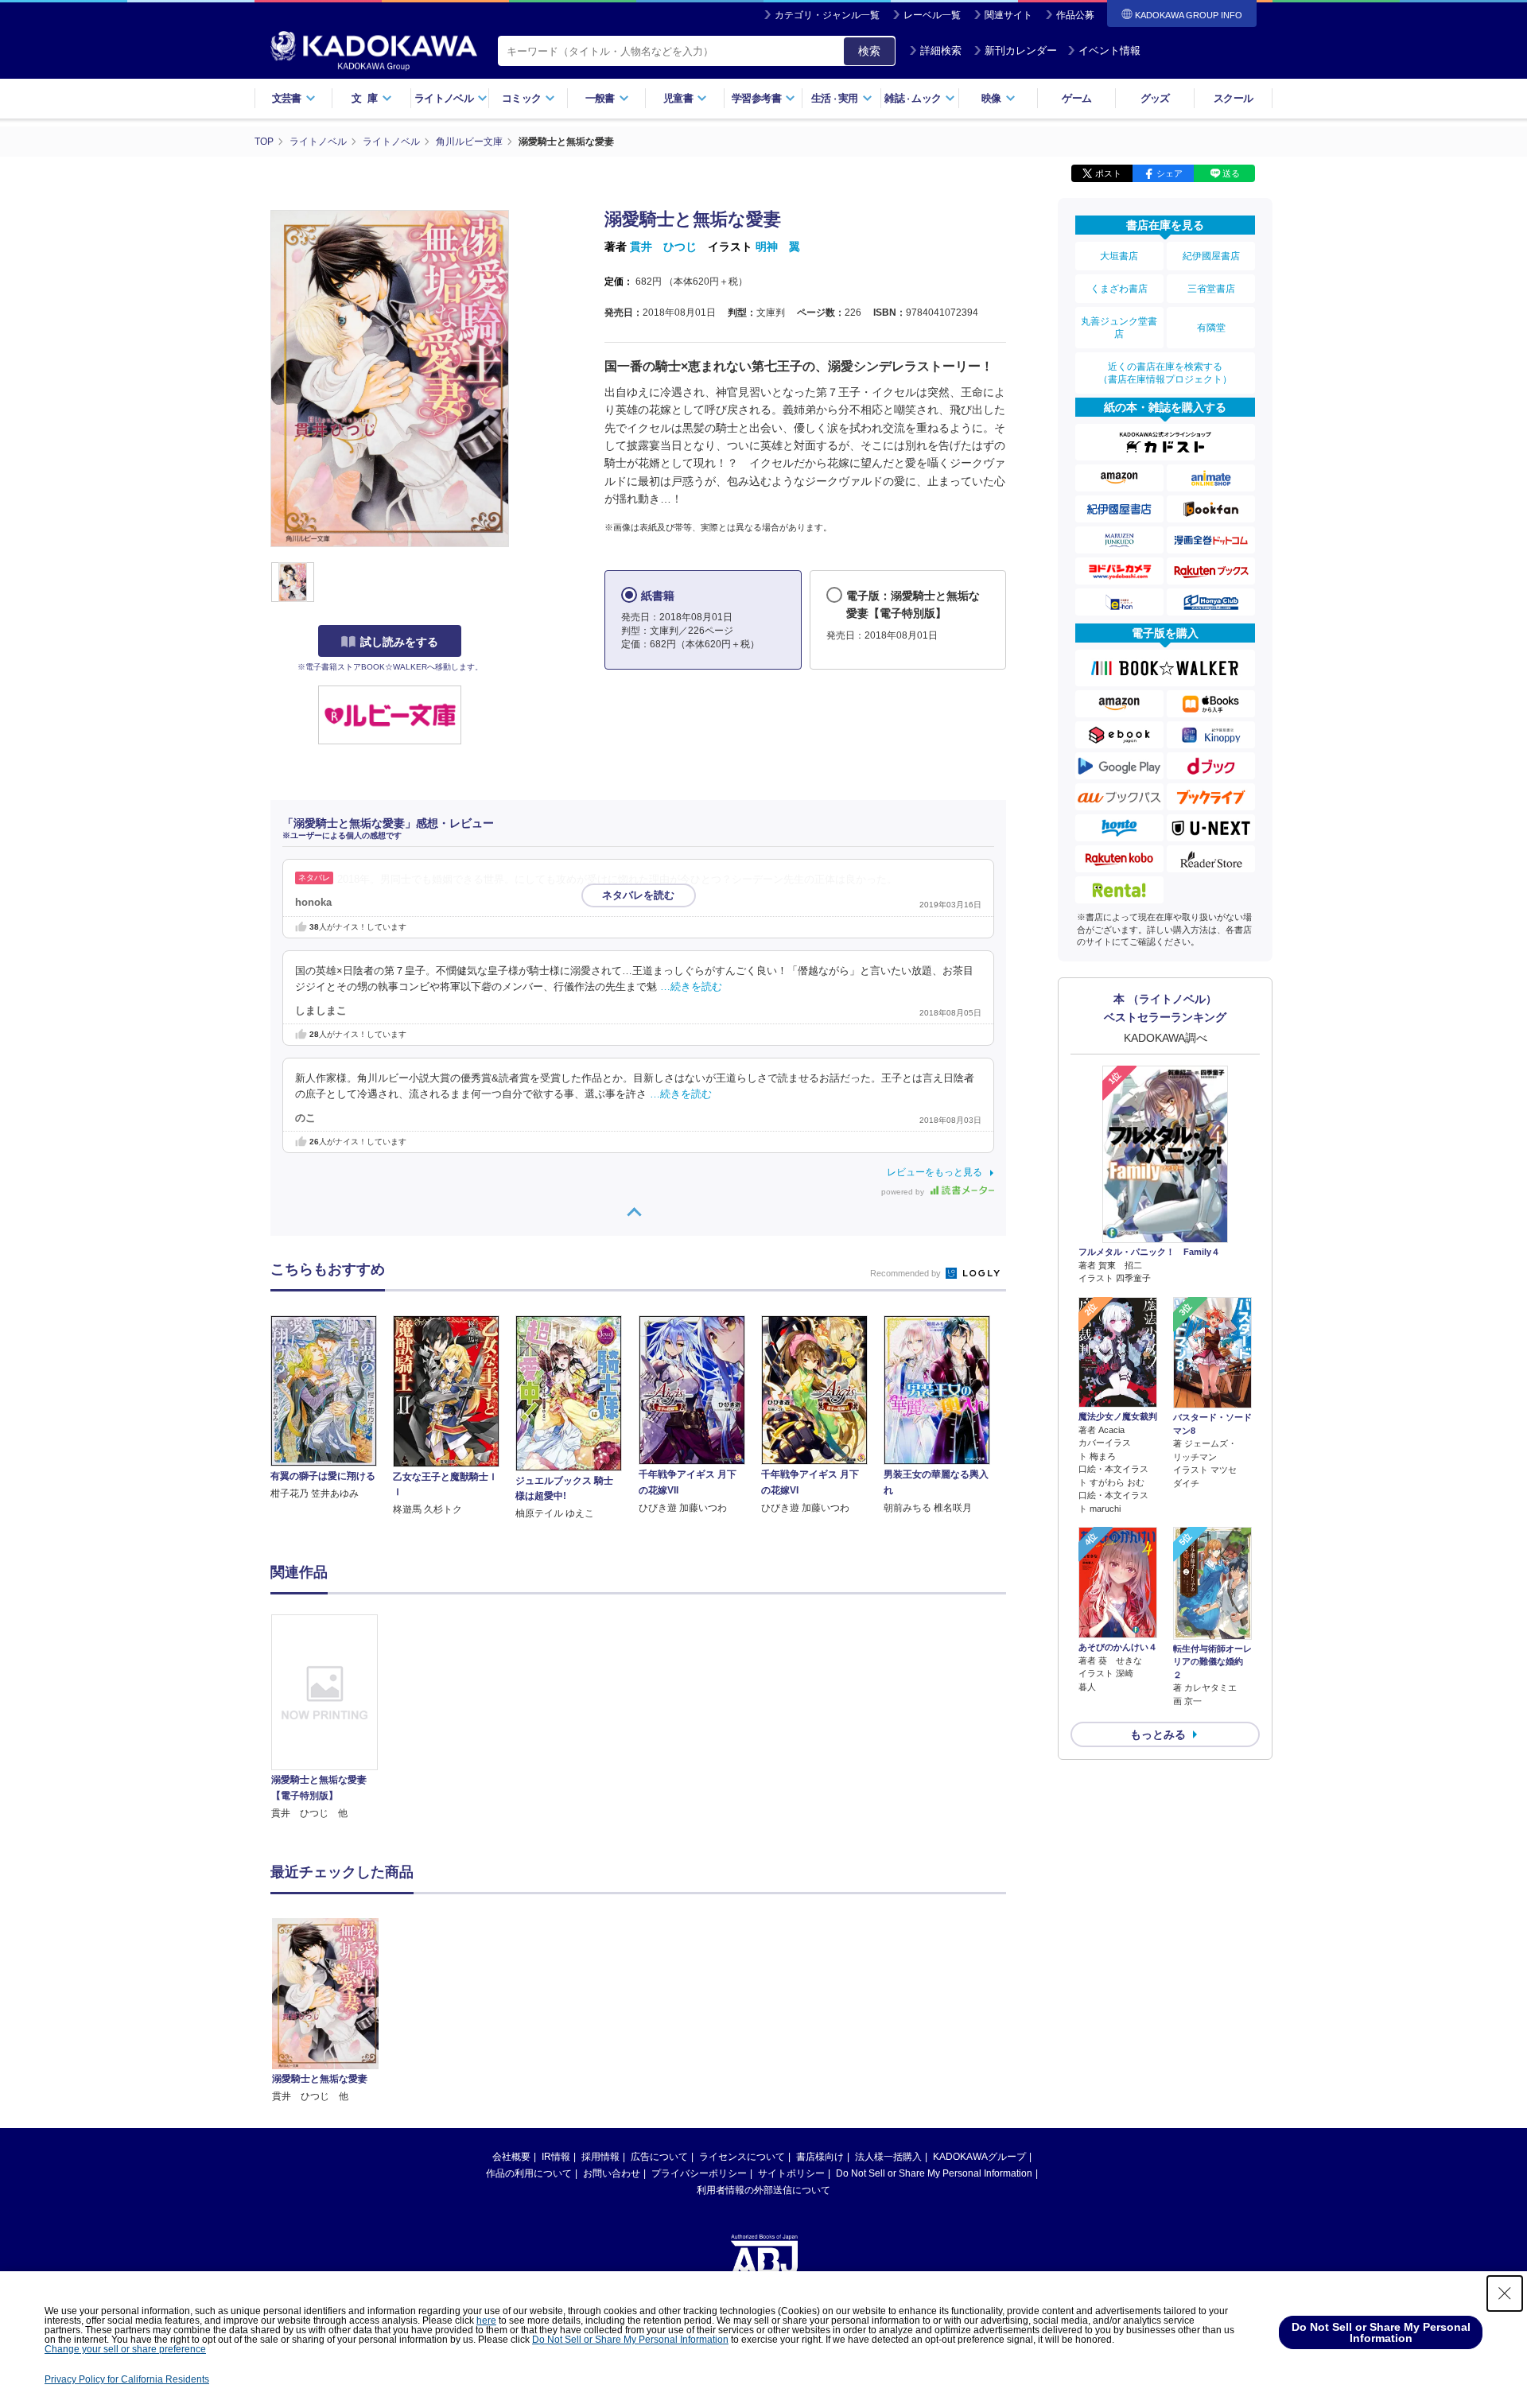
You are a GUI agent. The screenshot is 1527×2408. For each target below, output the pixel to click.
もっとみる (1158, 1734)
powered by (904, 1192)
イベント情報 (1109, 50)
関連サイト (1008, 15)
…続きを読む (691, 987)
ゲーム (1076, 98)
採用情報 (600, 2157)
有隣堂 (1211, 328)
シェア (1170, 173)
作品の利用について (529, 2173)
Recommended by (907, 1273)
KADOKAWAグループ (979, 2157)
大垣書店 (1119, 256)
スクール (1233, 98)
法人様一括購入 (888, 2157)
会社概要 (511, 2157)
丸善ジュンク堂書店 (1119, 328)
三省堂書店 (1211, 289)
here (486, 2321)
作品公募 (1075, 15)
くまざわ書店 (1119, 289)
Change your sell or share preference (125, 2349)
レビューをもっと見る (934, 1172)
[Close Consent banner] (1505, 2293)
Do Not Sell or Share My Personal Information (934, 2173)
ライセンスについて (742, 2157)
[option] (333, 1718)
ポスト (1108, 173)
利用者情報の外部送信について (763, 2190)
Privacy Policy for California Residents (127, 2379)
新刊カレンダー (1021, 50)
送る (1231, 173)
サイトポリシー (791, 2173)
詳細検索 (941, 50)
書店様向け (820, 2157)
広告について (659, 2157)
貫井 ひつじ (663, 247)
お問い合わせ (612, 2173)
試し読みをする (399, 642)
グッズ (1155, 98)
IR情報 (556, 2157)
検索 (869, 51)
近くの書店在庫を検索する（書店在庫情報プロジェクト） (1165, 373)
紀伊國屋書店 (1211, 256)
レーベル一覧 (932, 15)
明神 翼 (778, 247)
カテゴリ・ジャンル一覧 (827, 15)
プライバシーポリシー (699, 2173)
